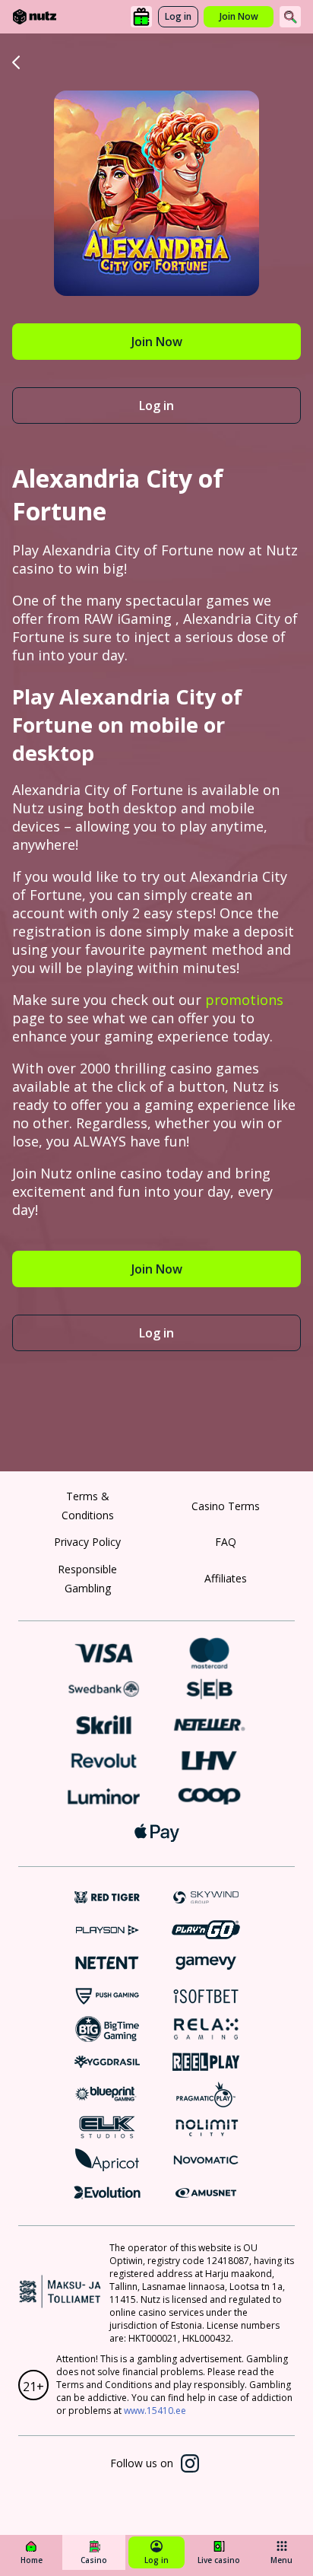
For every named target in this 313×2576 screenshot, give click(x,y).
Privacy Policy (87, 1542)
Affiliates (226, 1578)
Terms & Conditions (88, 1506)
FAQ (226, 1542)
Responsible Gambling (87, 1579)
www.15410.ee (155, 2411)
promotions (244, 1000)
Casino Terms (226, 1506)
